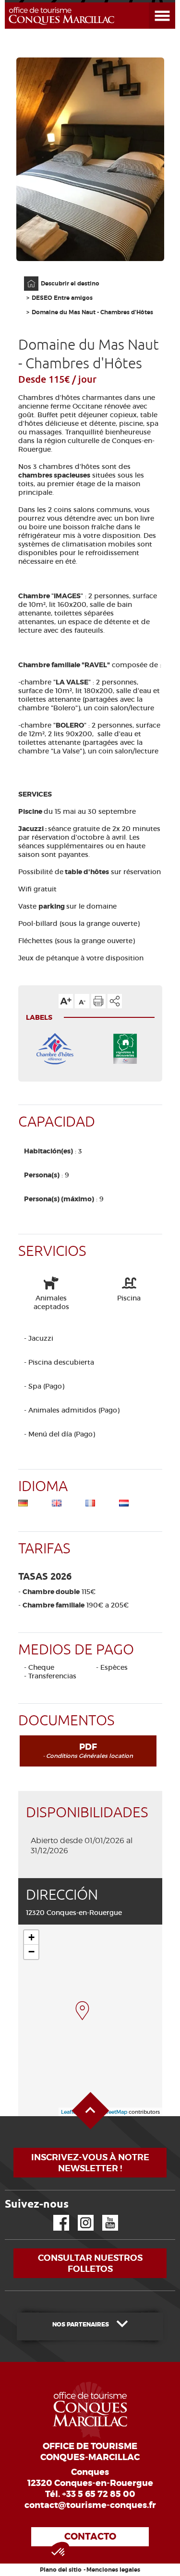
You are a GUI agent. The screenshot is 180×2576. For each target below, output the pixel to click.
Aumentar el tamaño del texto (66, 1001)
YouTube (104, 2215)
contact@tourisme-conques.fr (90, 2505)
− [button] (31, 1952)
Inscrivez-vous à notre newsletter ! (90, 2163)
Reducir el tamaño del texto (82, 1001)
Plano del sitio (61, 2570)
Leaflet (69, 2112)
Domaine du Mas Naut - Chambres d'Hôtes (92, 312)
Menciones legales (113, 2570)
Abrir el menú (150, 3)
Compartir (115, 1001)
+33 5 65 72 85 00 (99, 2494)
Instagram (79, 2215)
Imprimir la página (98, 1001)
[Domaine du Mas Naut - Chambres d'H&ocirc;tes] (82, 2011)
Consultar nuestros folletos (90, 2263)
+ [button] (31, 1937)
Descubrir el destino (70, 284)
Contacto (90, 2536)
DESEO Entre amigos (62, 298)
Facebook (55, 2215)
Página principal (26, 277)
